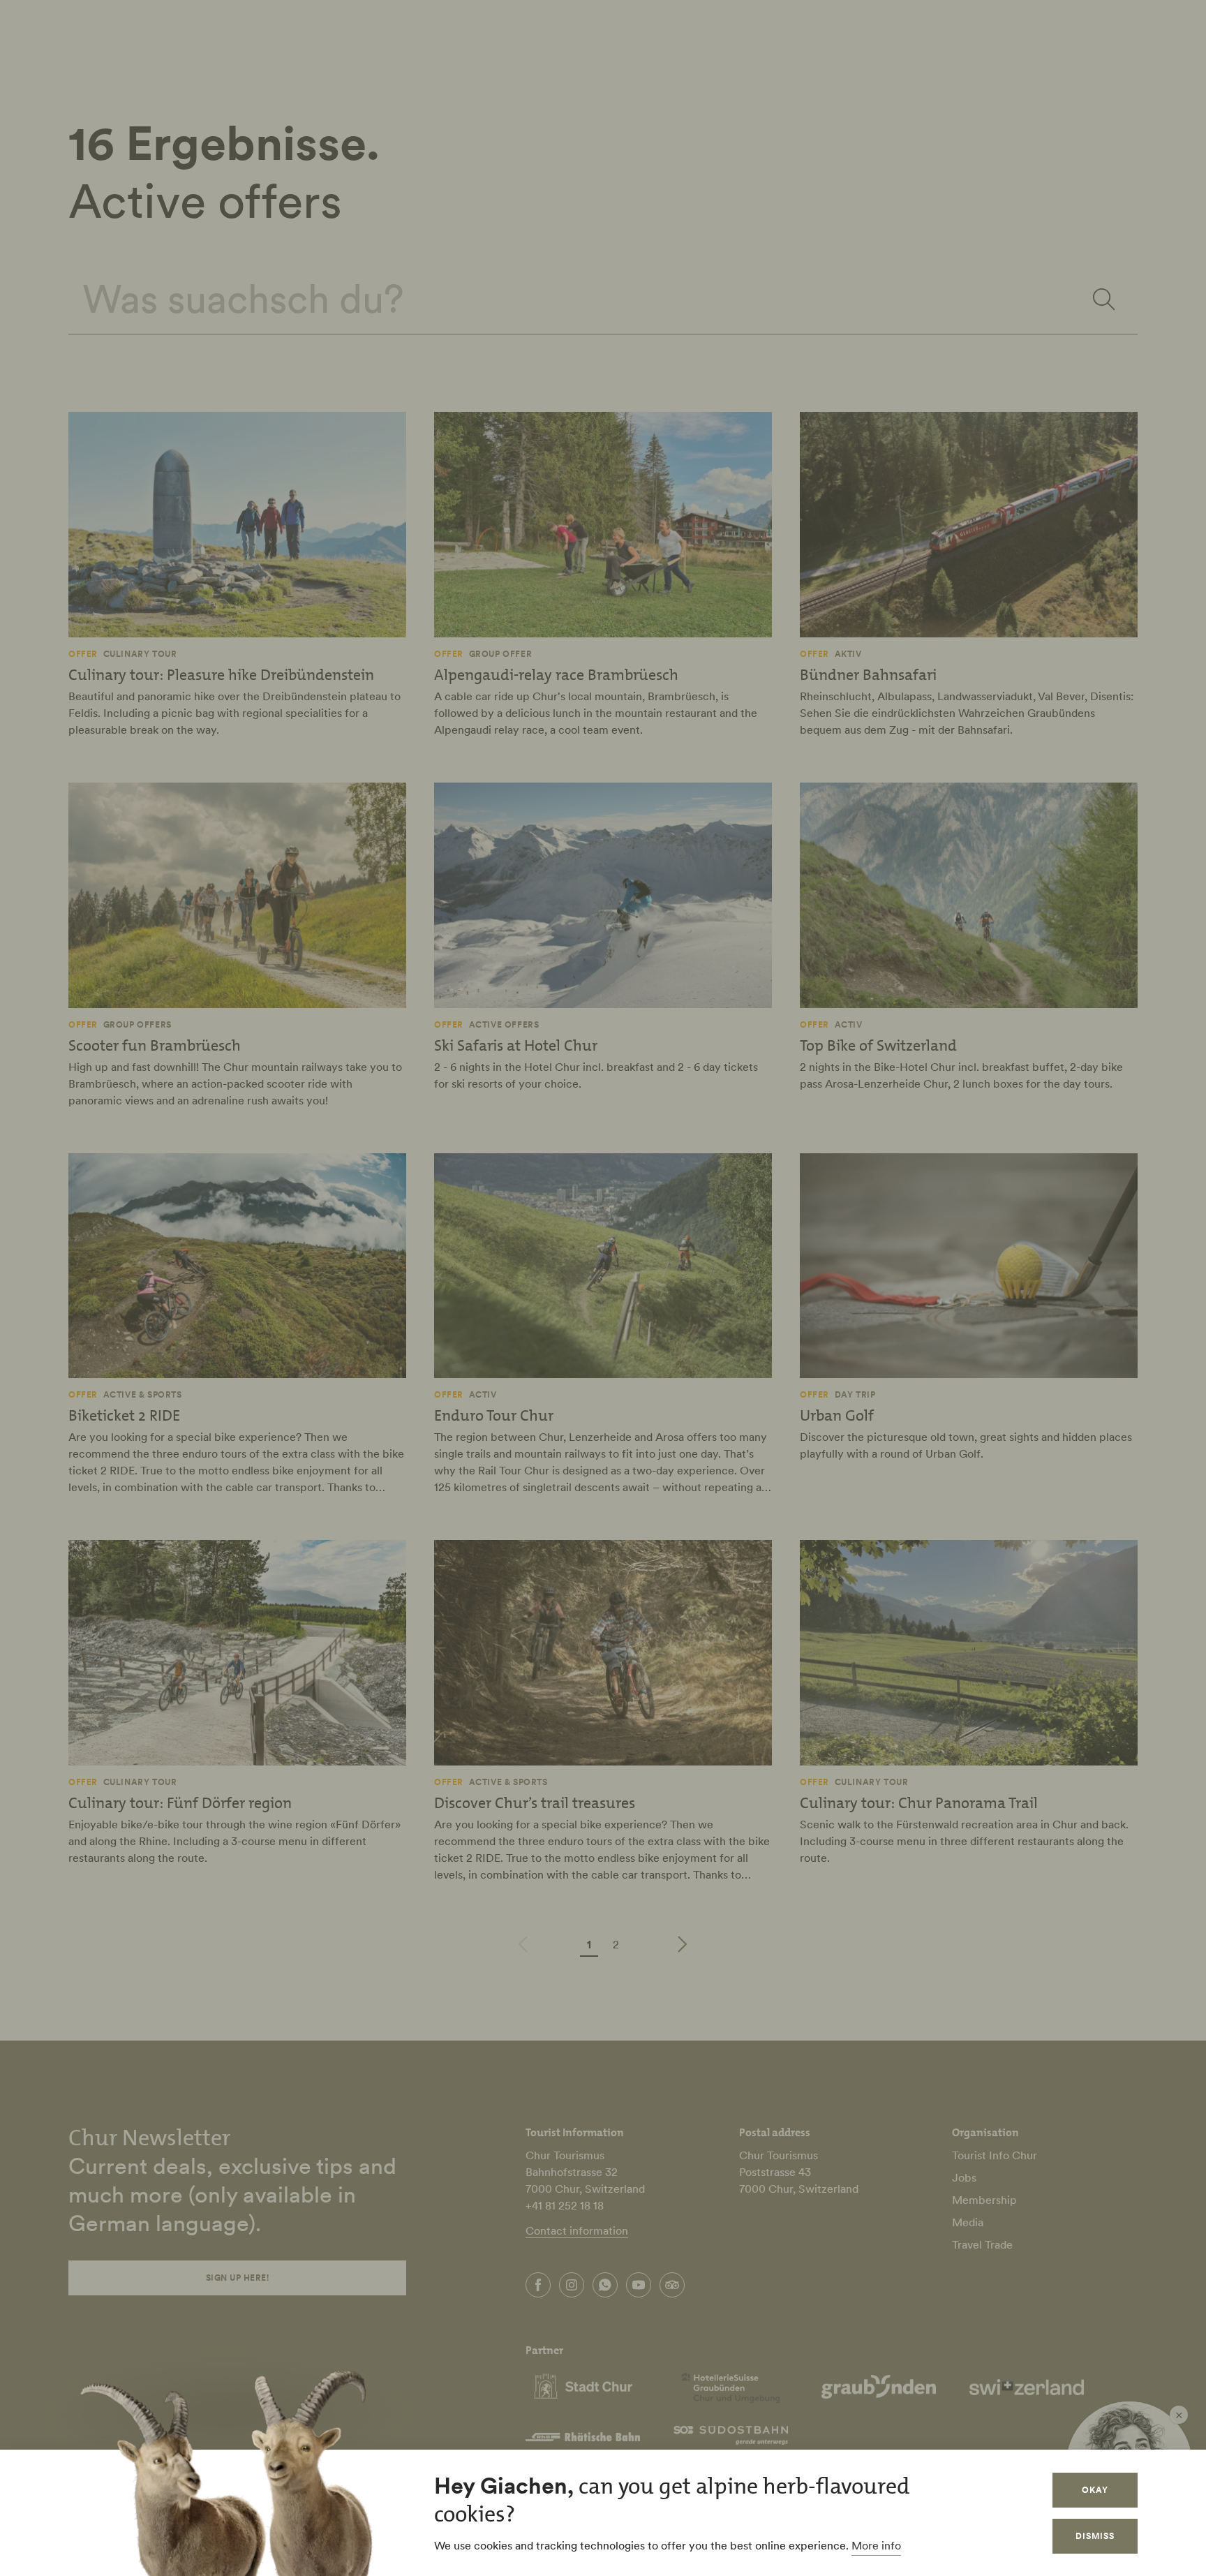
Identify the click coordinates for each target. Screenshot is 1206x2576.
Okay (1095, 2490)
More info (876, 2545)
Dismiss (1095, 2536)
